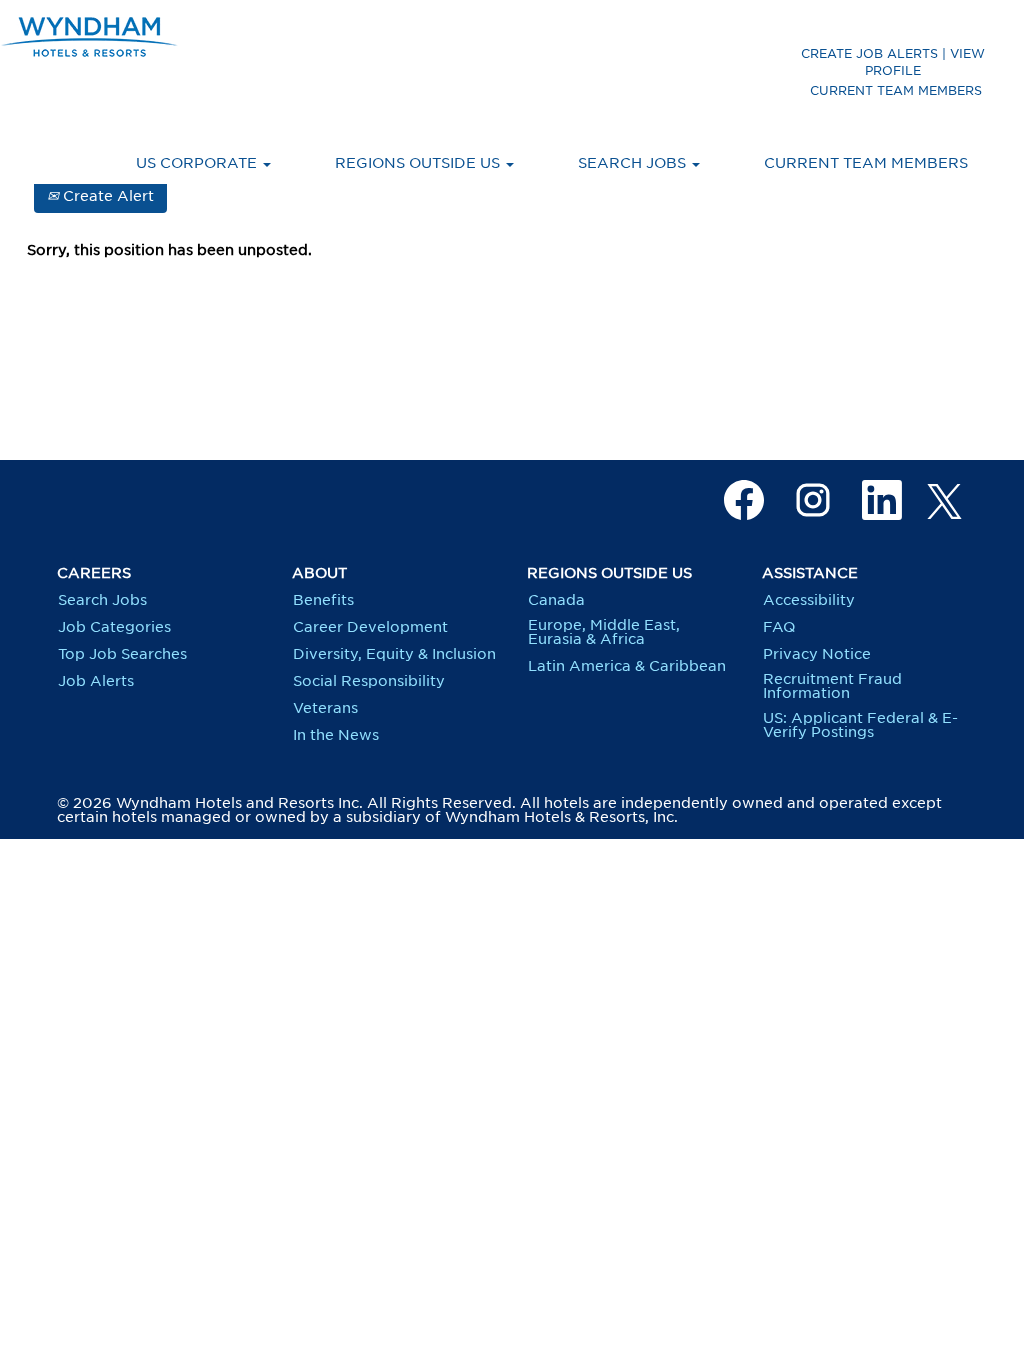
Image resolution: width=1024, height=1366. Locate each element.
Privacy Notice (817, 654)
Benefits (323, 600)
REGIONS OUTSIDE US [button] (419, 163)
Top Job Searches (122, 654)
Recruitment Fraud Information (832, 686)
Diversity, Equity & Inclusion (394, 654)
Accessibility (809, 600)
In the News (336, 735)
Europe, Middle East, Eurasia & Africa (604, 632)
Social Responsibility (369, 681)
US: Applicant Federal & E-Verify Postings (860, 725)
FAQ (779, 627)
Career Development (370, 627)
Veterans (325, 708)
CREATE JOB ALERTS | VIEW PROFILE (893, 62)
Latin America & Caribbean (627, 666)
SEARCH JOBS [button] (634, 163)
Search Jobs (102, 600)
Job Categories (114, 627)
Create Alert (106, 196)
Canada (556, 600)
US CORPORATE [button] (198, 163)
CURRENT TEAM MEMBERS (896, 90)
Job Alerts (96, 681)
